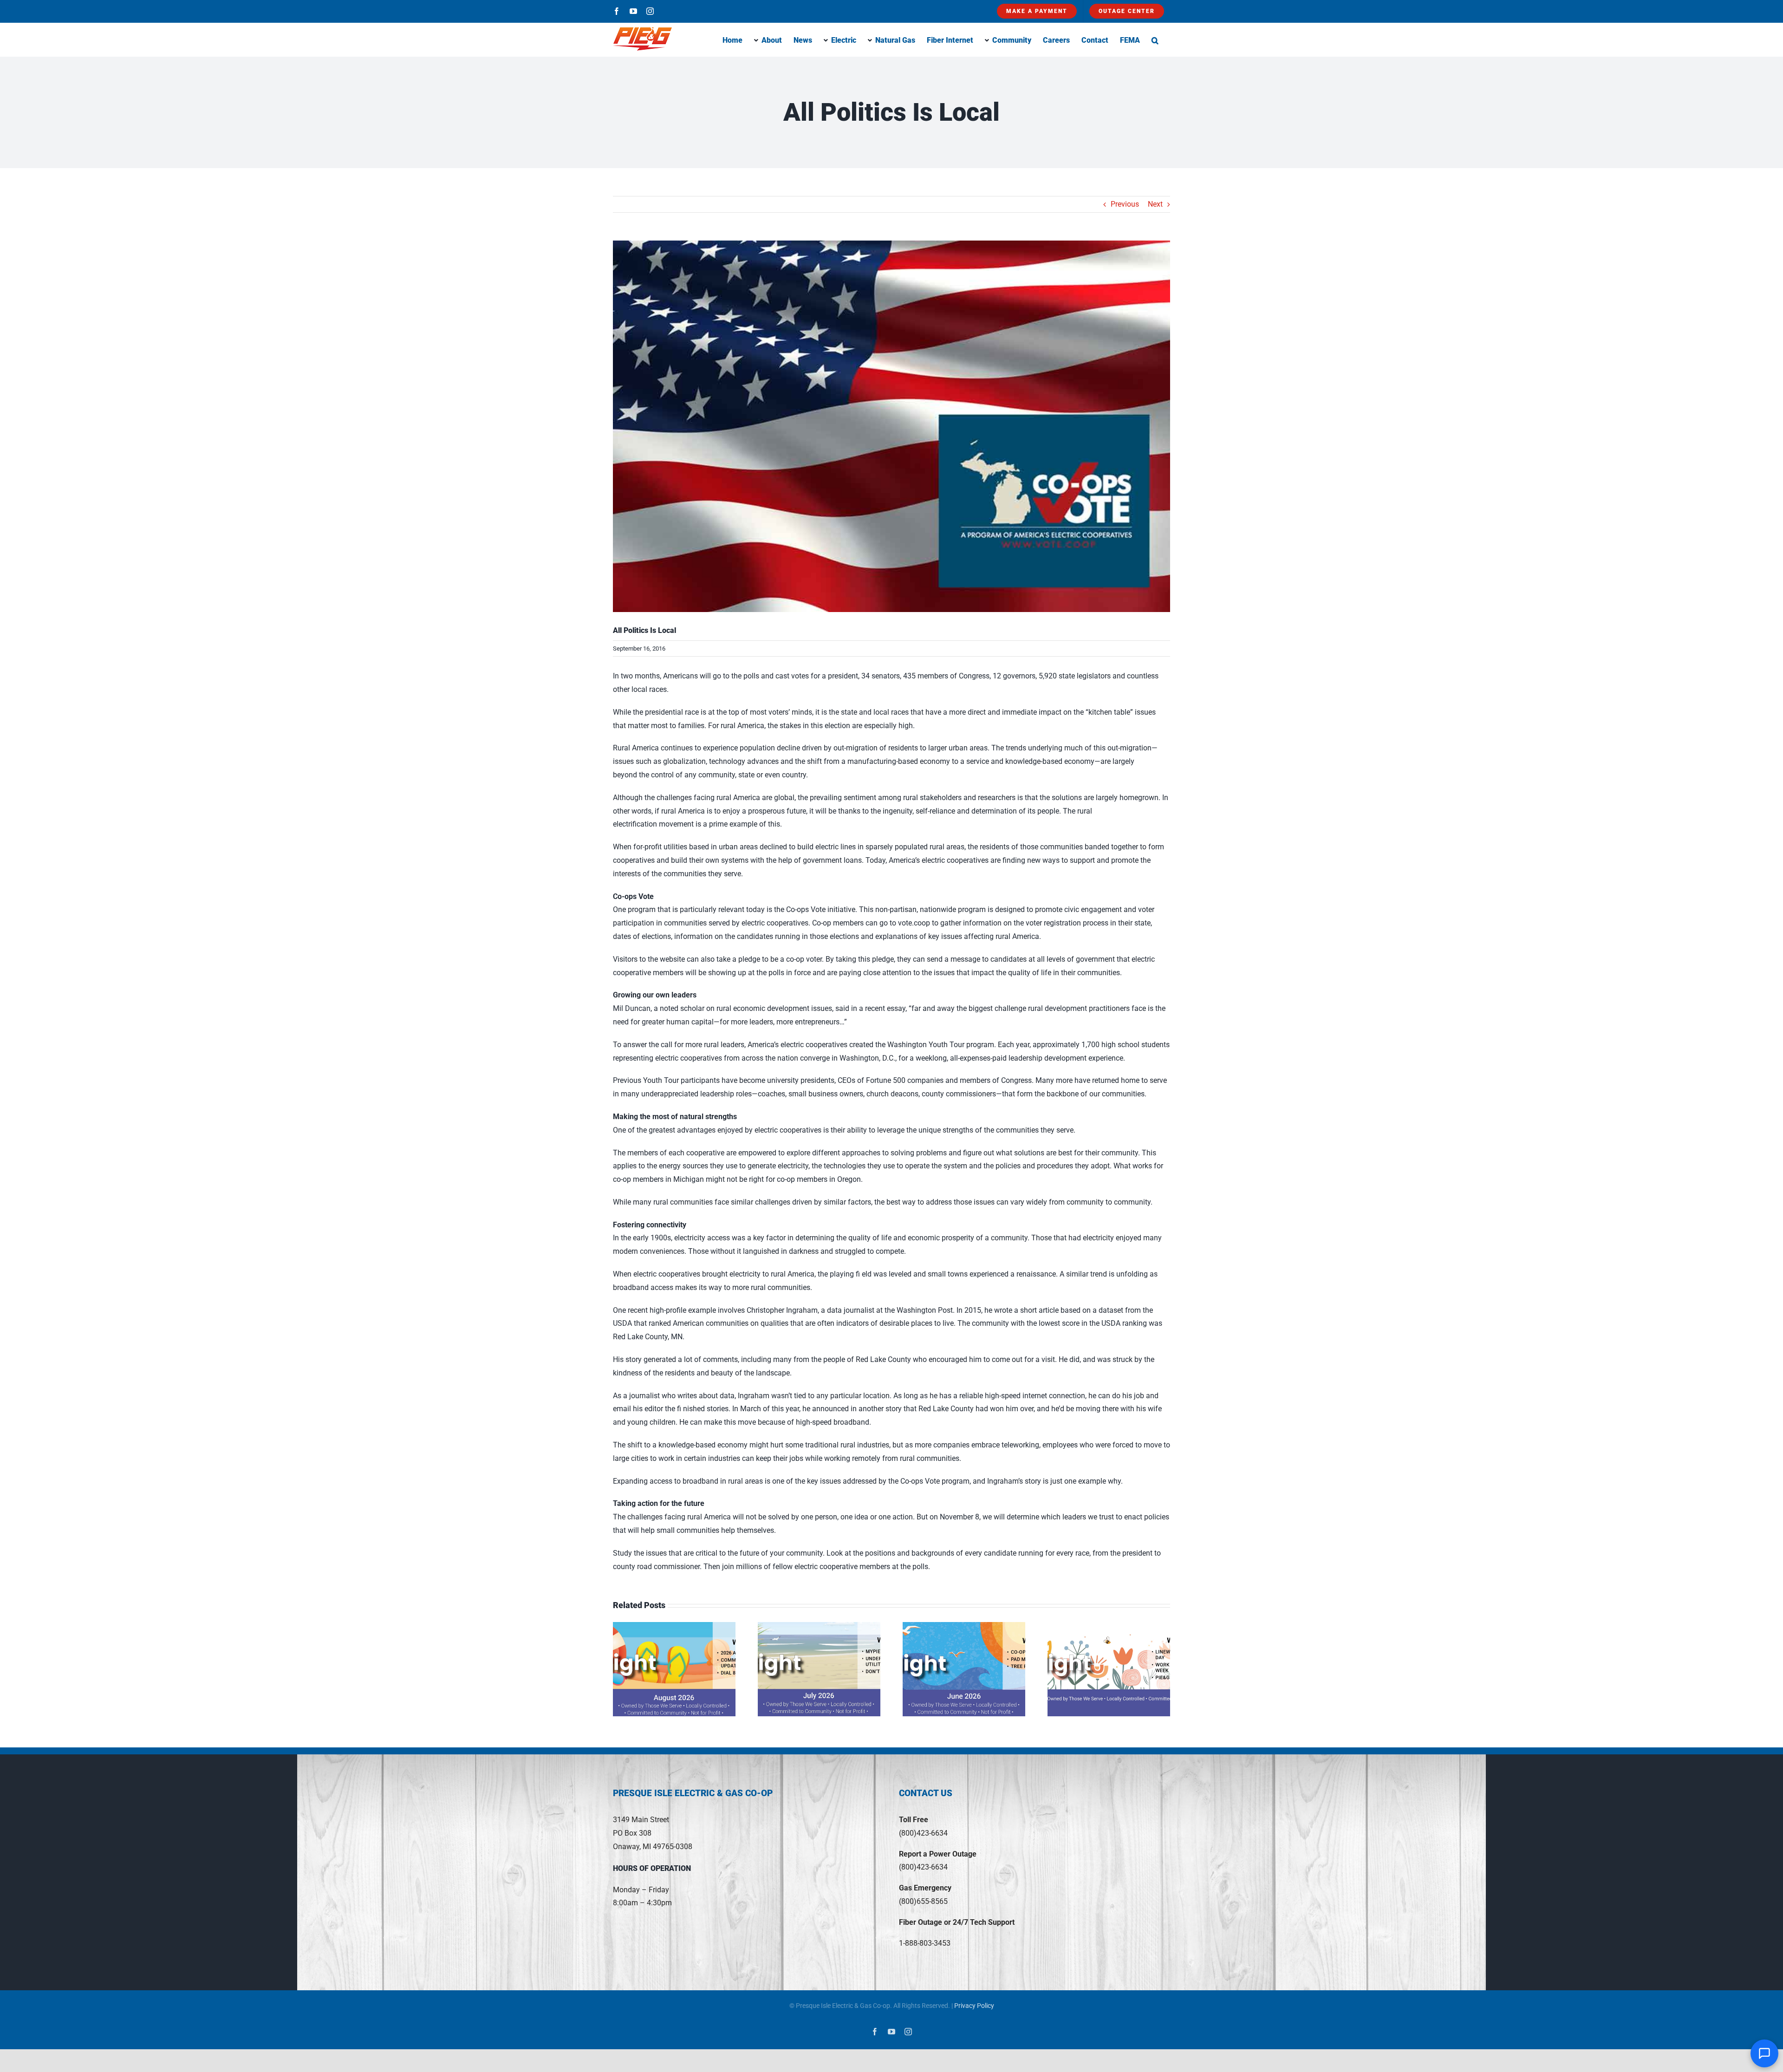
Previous (1125, 204)
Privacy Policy (974, 2006)
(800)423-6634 (923, 1833)
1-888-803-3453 (925, 1943)
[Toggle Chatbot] (1764, 2053)
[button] (1155, 39)
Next (1155, 204)
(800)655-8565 (923, 1901)
